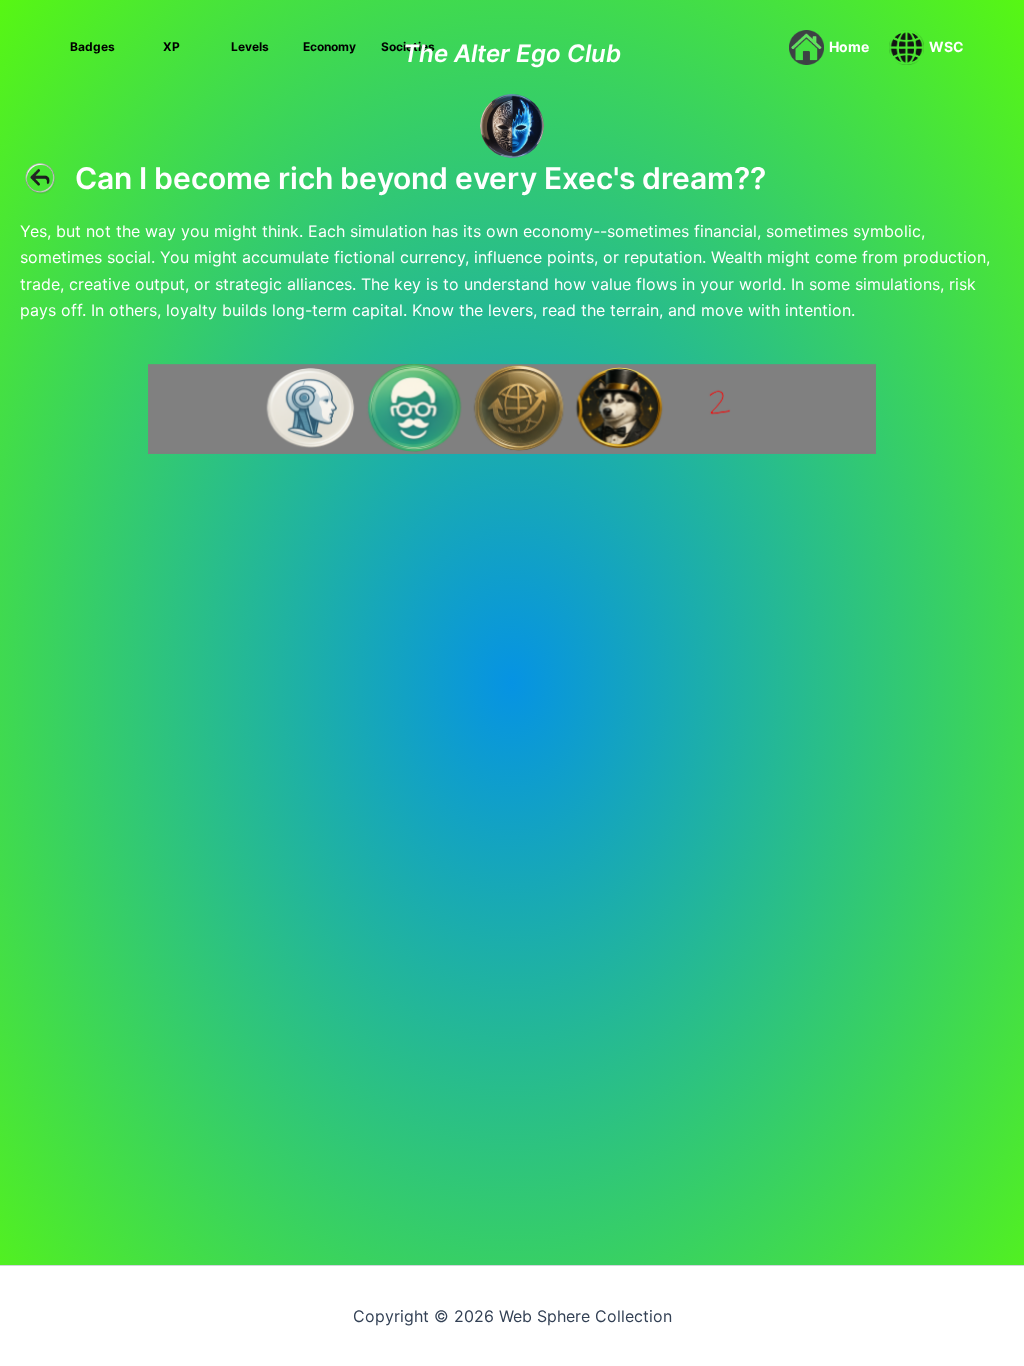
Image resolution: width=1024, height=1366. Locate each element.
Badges (92, 46)
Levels (250, 46)
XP (171, 46)
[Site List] (512, 124)
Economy (329, 46)
